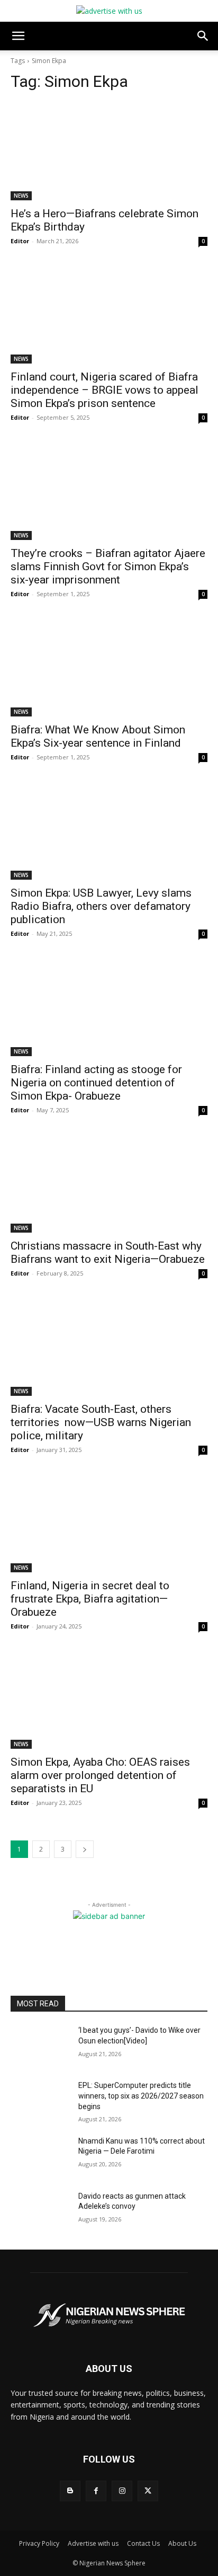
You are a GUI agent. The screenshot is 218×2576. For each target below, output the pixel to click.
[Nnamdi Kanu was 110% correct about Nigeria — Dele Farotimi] (40, 2157)
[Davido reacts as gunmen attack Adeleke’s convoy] (40, 2212)
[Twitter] (148, 2491)
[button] (18, 36)
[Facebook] (96, 2491)
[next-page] (85, 1849)
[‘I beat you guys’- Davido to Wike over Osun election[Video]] (40, 2046)
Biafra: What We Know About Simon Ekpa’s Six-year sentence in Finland (98, 736)
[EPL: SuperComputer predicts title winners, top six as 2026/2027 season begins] (40, 2101)
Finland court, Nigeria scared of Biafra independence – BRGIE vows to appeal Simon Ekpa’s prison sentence (105, 390)
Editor (20, 241)
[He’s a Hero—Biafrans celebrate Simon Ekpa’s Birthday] (109, 151)
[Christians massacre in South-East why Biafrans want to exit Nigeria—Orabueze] (109, 1183)
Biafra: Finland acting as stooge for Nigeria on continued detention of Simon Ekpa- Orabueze (96, 1083)
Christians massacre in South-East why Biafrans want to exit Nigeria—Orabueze (109, 1252)
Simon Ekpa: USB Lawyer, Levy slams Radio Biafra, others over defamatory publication (101, 906)
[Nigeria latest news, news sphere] (109, 2315)
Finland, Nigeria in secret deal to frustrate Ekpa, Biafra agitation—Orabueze (90, 1599)
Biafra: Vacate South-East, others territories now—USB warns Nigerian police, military (101, 1422)
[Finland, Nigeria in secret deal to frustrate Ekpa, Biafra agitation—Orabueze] (109, 1523)
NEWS (21, 196)
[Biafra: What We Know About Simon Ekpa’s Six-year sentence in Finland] (109, 667)
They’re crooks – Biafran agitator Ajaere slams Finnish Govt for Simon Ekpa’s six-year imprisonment (108, 566)
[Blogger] (70, 2491)
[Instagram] (122, 2491)
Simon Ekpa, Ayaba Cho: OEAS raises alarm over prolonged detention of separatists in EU (100, 1775)
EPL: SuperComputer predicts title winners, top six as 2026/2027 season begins (141, 2096)
